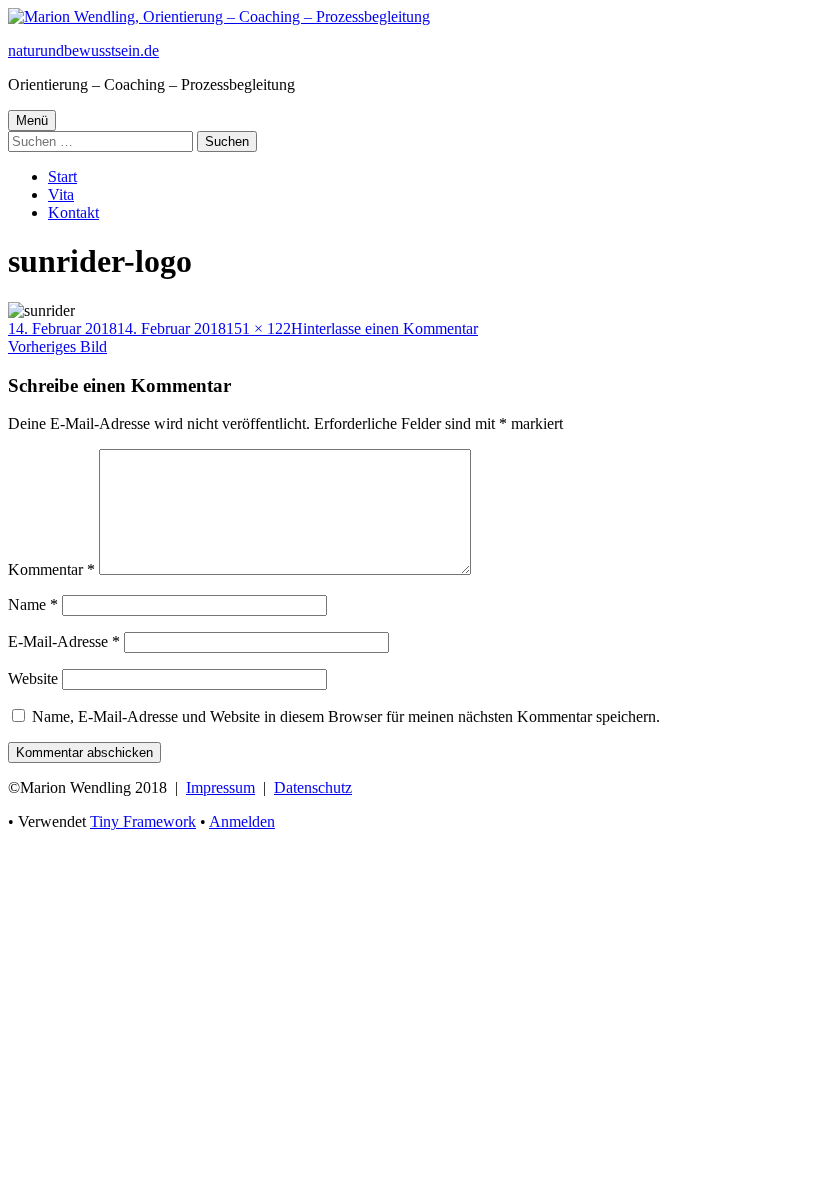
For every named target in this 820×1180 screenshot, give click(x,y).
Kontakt (73, 212)
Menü (32, 120)
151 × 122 (258, 328)
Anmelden (242, 821)
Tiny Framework (143, 821)
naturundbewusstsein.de (83, 50)
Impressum (220, 787)
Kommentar (51, 569)
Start (62, 176)
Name (33, 604)
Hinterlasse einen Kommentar (384, 328)
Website (33, 678)
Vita (61, 194)
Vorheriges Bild (57, 346)
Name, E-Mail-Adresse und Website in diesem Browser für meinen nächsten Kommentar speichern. (346, 716)
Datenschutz (313, 787)
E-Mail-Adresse (64, 641)
